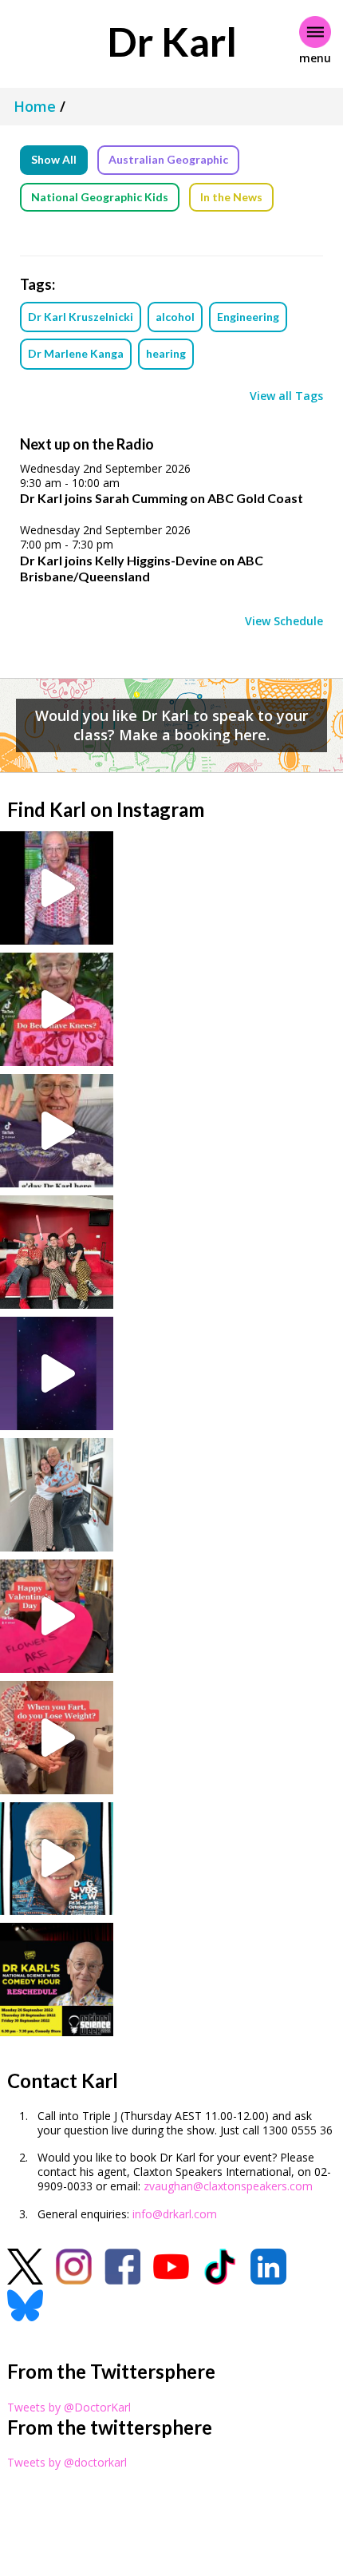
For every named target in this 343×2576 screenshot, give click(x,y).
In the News (231, 197)
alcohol (175, 317)
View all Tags (286, 396)
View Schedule (284, 621)
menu (315, 58)
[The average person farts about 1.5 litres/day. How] (57, 1738)
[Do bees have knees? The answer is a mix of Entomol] (57, 1009)
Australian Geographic (168, 159)
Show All (54, 159)
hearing (166, 353)
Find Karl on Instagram (106, 809)
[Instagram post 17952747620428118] (57, 1616)
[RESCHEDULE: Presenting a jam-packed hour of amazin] (57, 1980)
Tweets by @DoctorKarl (69, 2407)
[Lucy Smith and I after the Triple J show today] (57, 1495)
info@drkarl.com (175, 2214)
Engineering (248, 317)
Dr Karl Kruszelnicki (81, 317)
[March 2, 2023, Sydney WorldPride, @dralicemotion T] (57, 1252)
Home (35, 106)
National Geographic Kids (100, 197)
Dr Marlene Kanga (76, 353)
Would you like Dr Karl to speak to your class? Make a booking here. (171, 725)
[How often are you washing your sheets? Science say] (57, 1131)
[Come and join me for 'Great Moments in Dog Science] (57, 1859)
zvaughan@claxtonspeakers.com (228, 2186)
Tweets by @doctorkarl (67, 2462)
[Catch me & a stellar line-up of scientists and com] (57, 888)
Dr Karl (172, 42)
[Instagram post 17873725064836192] (57, 1373)
